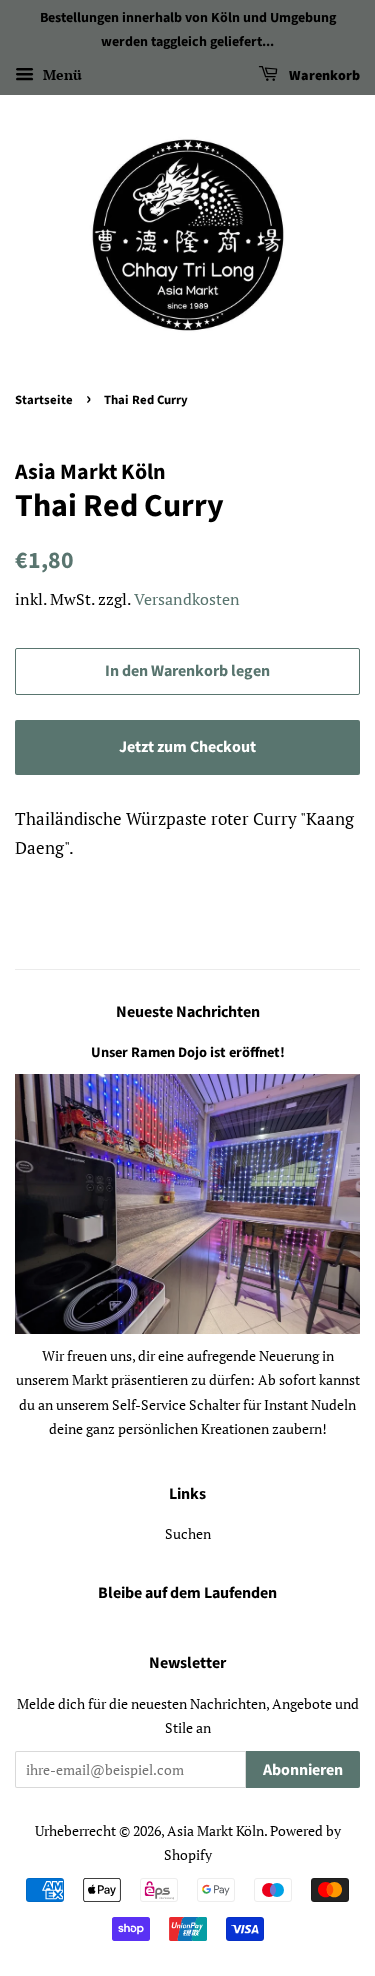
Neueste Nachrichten (188, 1012)
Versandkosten (187, 599)
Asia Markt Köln (215, 1830)
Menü (60, 74)
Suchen (188, 1533)
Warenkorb (323, 76)
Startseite (44, 400)
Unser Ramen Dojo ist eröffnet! (188, 1052)
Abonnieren (303, 1770)
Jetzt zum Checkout (187, 747)
